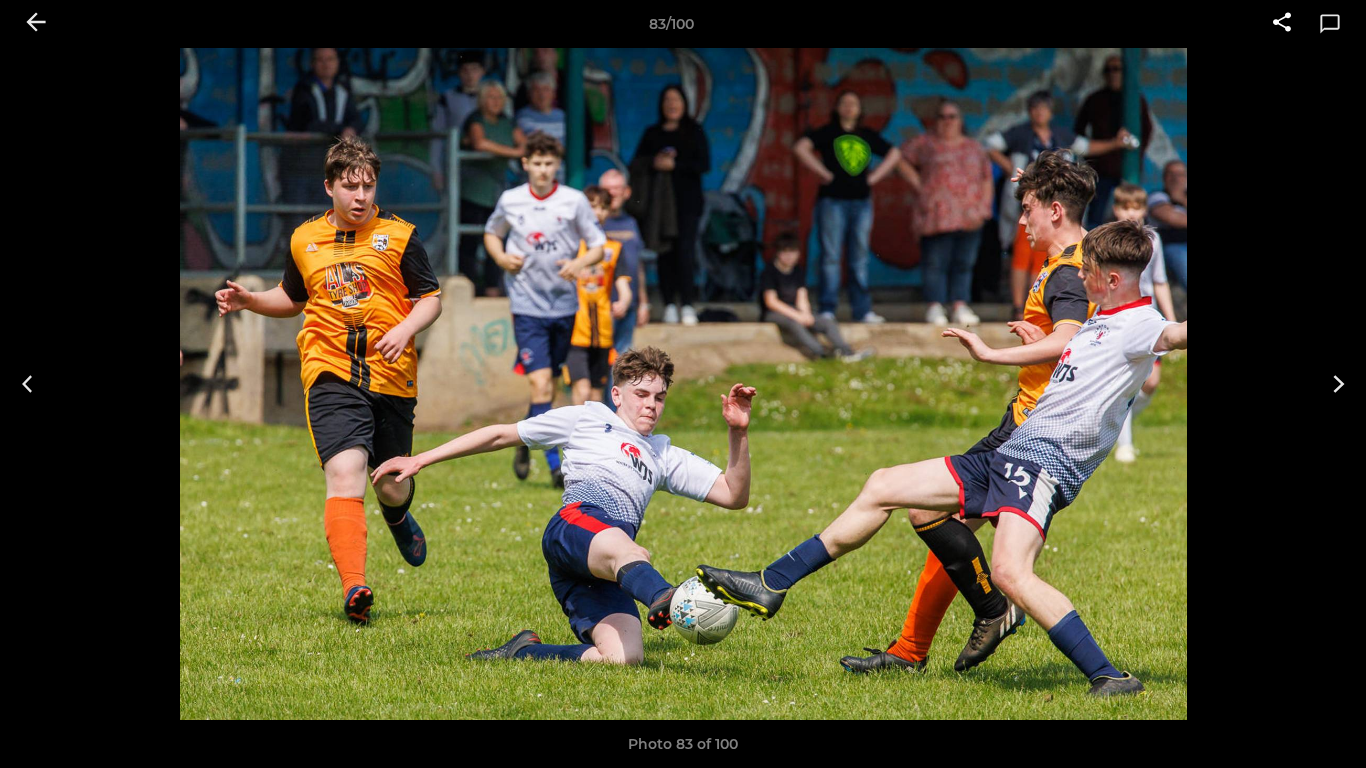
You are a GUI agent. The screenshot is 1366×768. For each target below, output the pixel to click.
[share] (1282, 24)
